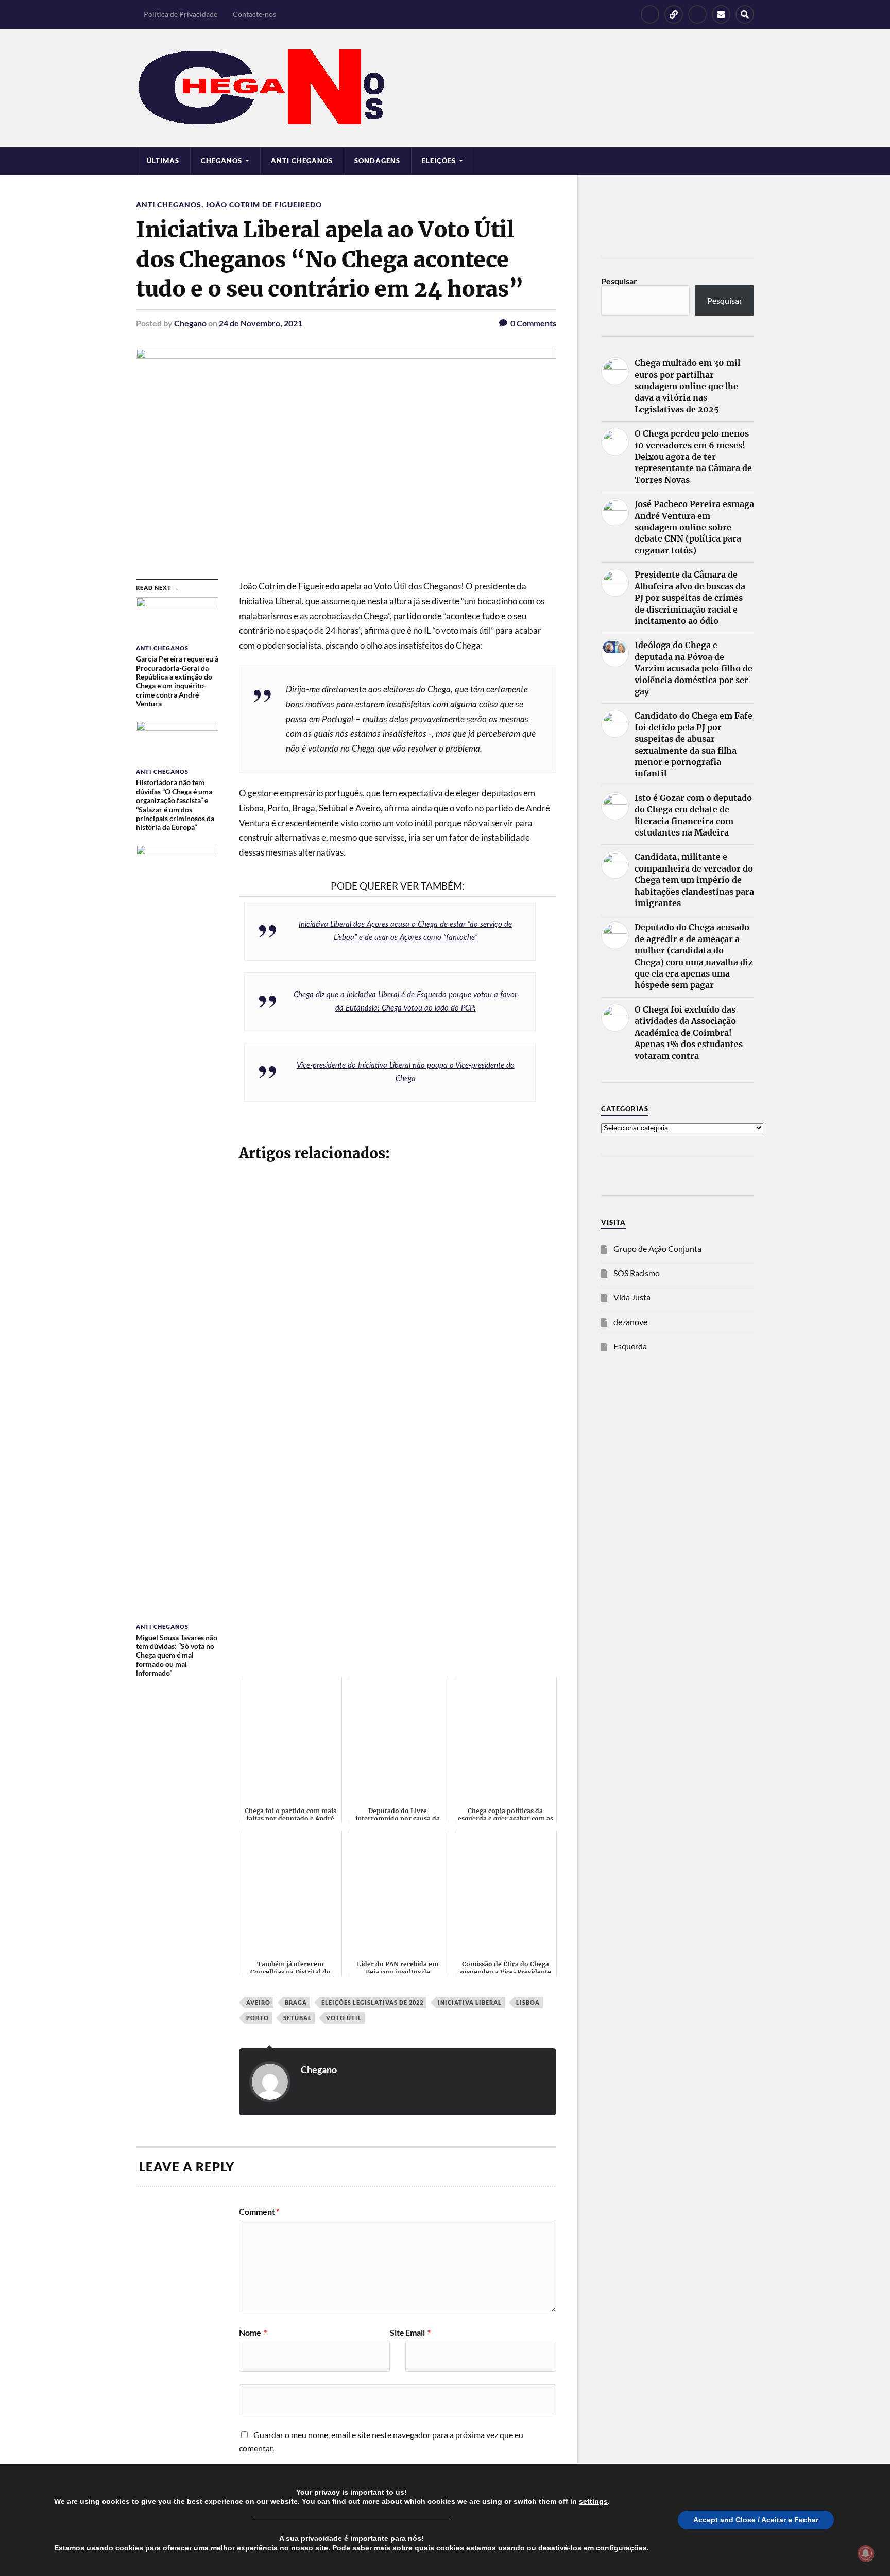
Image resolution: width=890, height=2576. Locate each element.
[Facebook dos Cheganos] (650, 14)
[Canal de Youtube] (697, 14)
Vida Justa (632, 1297)
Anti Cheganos (302, 161)
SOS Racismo (637, 1273)
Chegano (190, 323)
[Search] (745, 14)
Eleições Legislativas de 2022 (372, 2002)
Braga (296, 2002)
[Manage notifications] (866, 2553)
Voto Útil (344, 2018)
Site (397, 2333)
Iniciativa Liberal (470, 2002)
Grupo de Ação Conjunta (657, 1249)
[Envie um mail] (721, 14)
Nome (253, 2333)
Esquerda (630, 1346)
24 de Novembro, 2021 (261, 323)
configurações (621, 2548)
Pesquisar (619, 281)
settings (593, 2501)
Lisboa (528, 2002)
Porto (258, 2018)
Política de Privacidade (181, 14)
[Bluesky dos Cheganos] (674, 14)
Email (418, 2333)
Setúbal (297, 2018)
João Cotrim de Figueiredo (264, 205)
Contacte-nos (254, 14)
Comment (259, 2212)
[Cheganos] (445, 88)
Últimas (163, 161)
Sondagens (377, 161)
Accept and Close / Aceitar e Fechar (756, 2520)
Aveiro (258, 2002)
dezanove (630, 1322)
